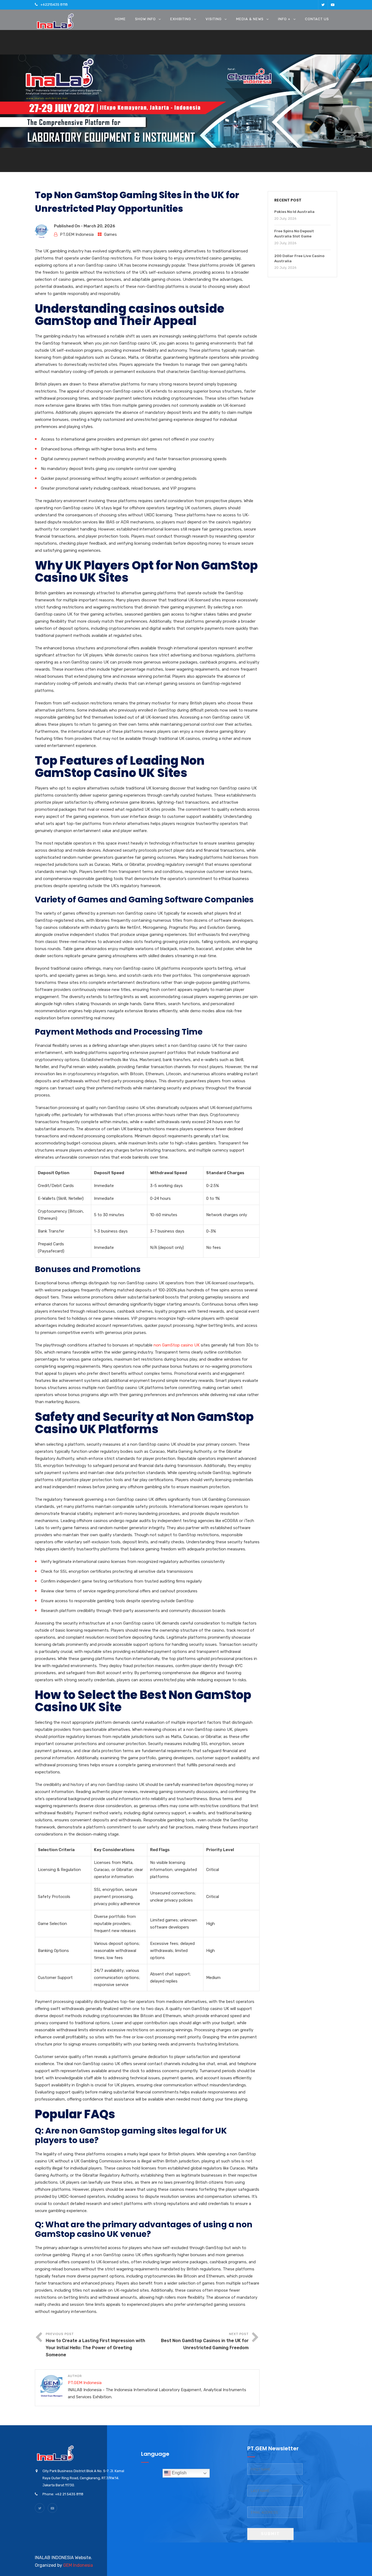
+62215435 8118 (54, 4)
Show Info (145, 19)
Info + (284, 19)
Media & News (250, 19)
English (179, 2473)
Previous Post (95, 2345)
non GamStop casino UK (177, 1345)
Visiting (214, 19)
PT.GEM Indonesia (77, 234)
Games (110, 234)
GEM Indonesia (78, 2565)
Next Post (205, 2341)
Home (120, 19)
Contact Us (317, 19)
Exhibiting (181, 19)
